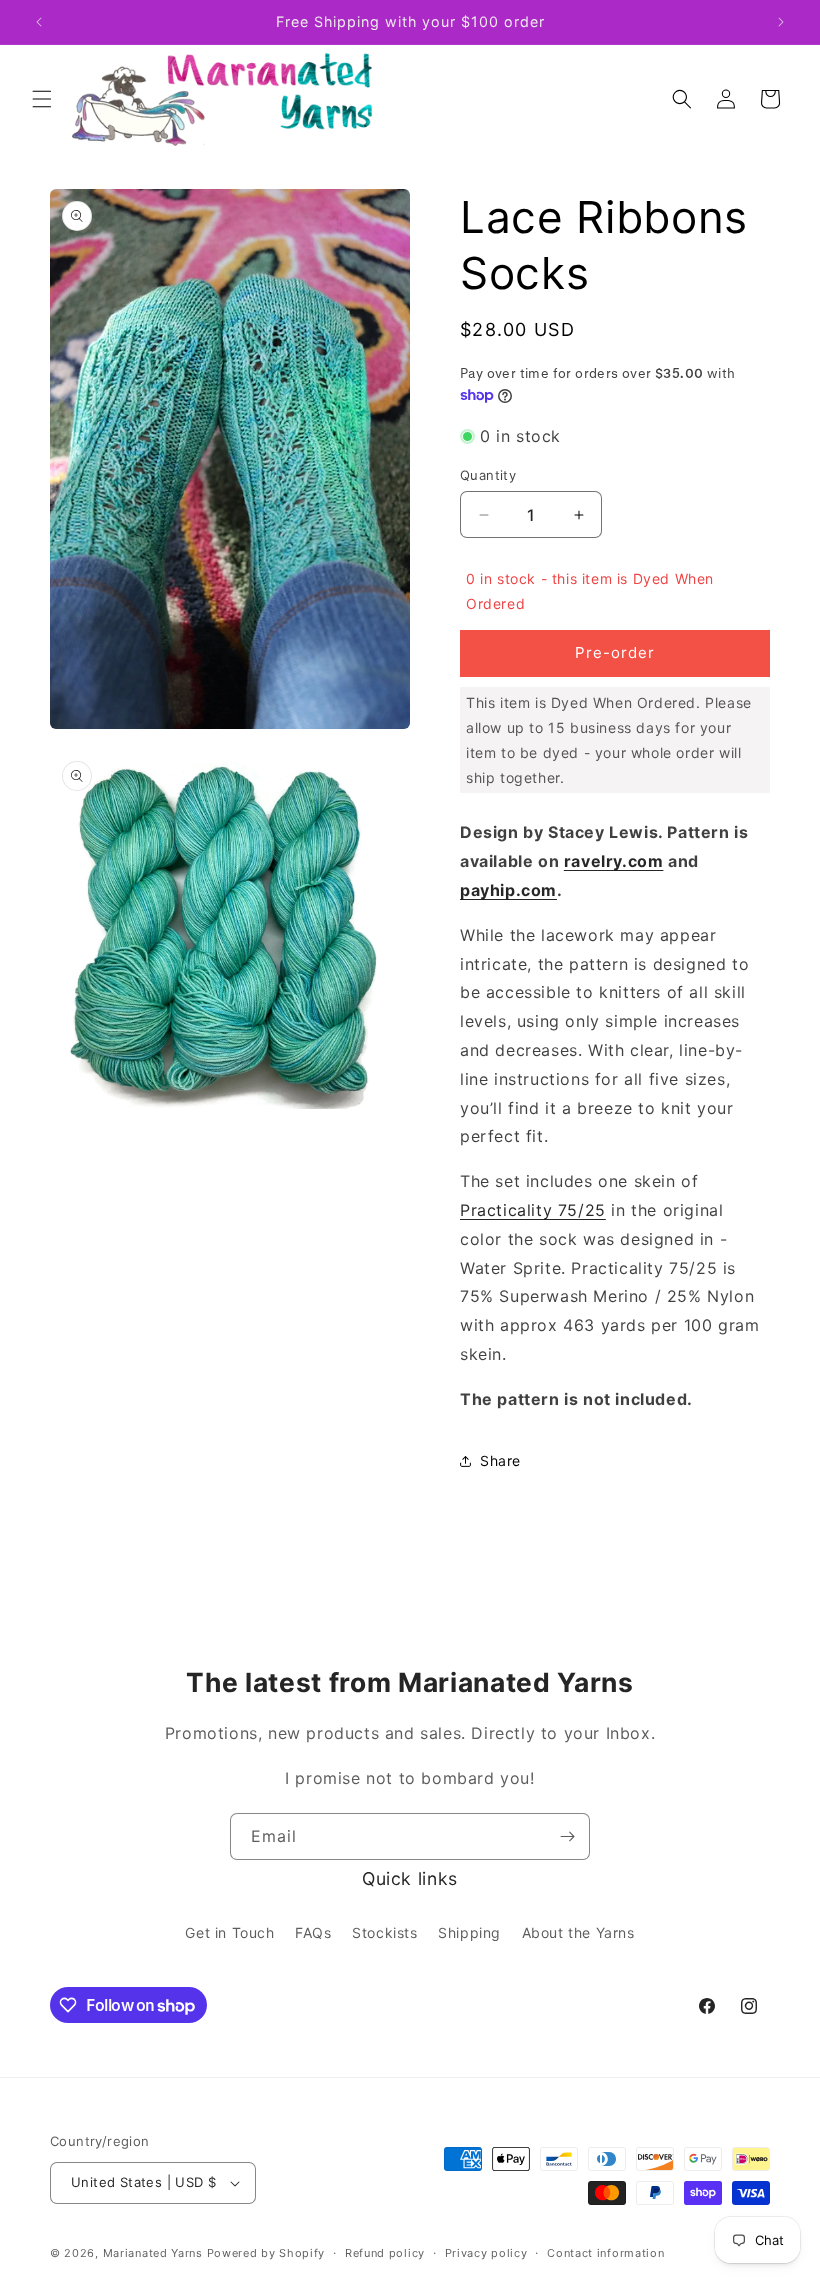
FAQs (313, 1932)
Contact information (605, 2253)
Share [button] (500, 1460)
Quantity (488, 475)
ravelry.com (614, 861)
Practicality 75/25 (533, 1210)
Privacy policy (486, 2253)
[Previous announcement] (39, 22)
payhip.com (508, 890)
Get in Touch (229, 1932)
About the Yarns (578, 1932)
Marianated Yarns (153, 2253)
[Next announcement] (781, 22)
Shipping (469, 1932)
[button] (42, 99)
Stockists (384, 1932)
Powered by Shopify (266, 2253)
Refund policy (385, 2253)
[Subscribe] (567, 1836)
